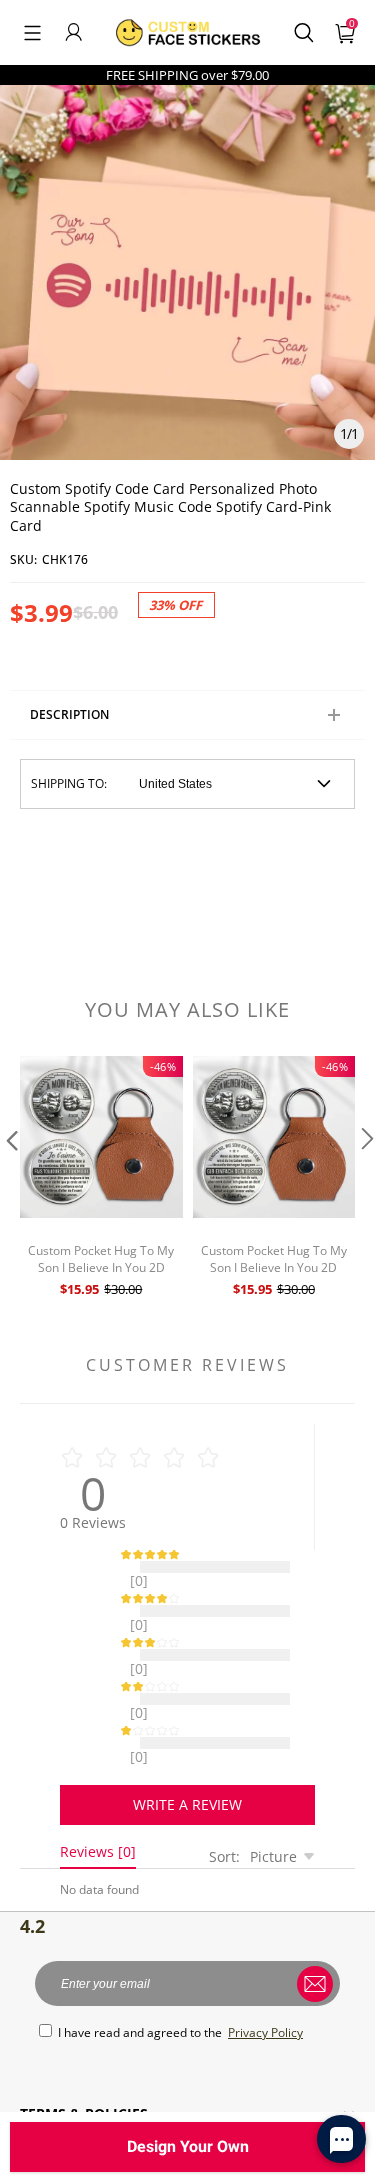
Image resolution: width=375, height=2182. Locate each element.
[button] (32, 32)
